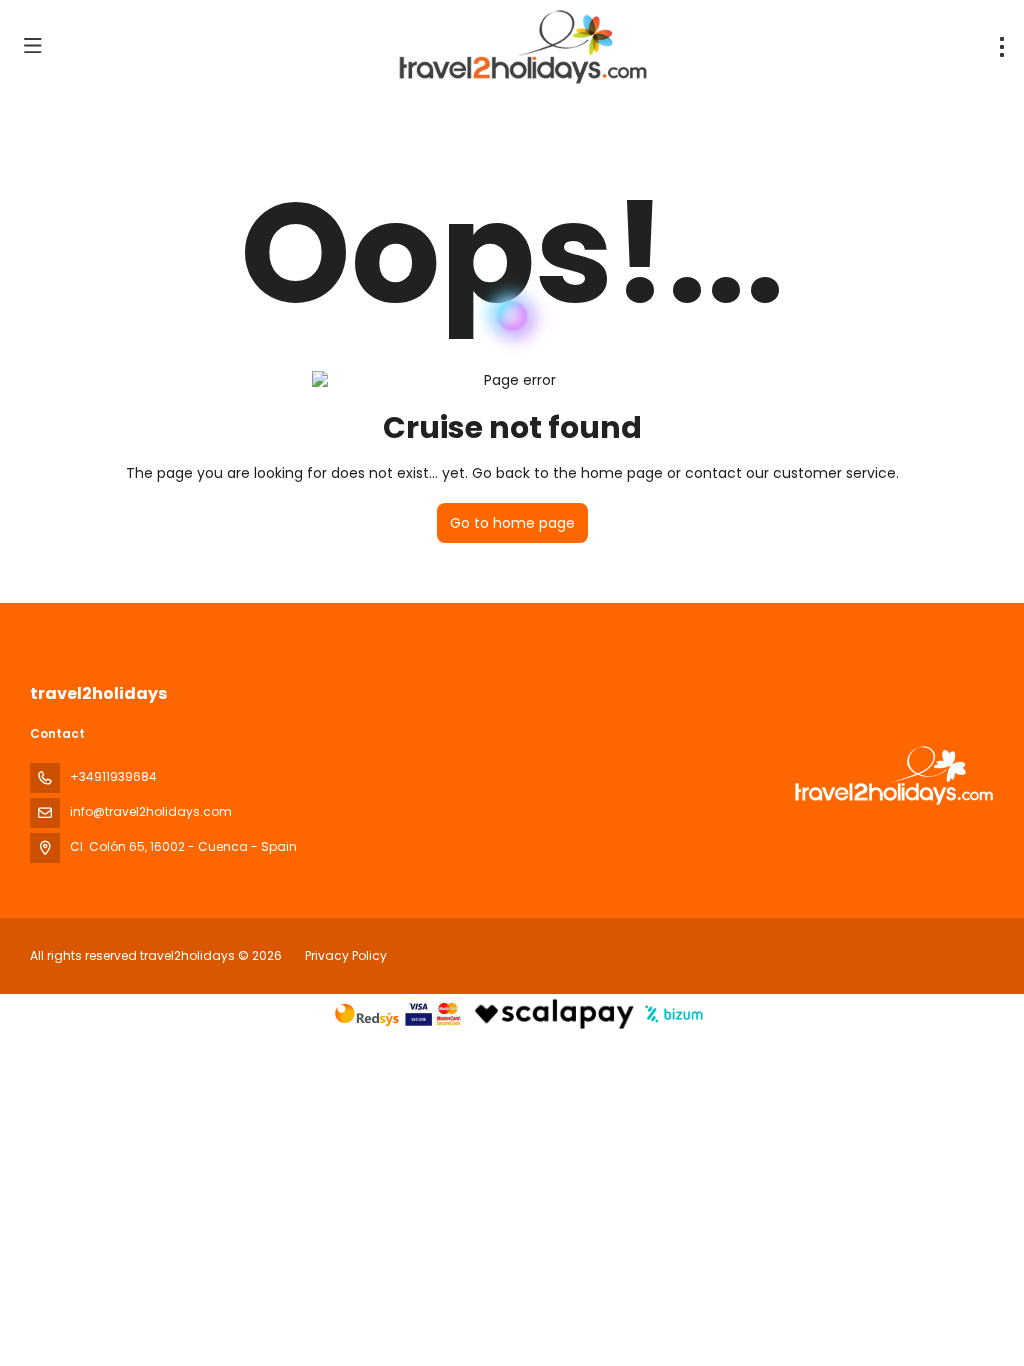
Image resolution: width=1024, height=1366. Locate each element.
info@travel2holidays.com (151, 811)
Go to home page (512, 523)
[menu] (1002, 47)
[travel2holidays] (892, 775)
